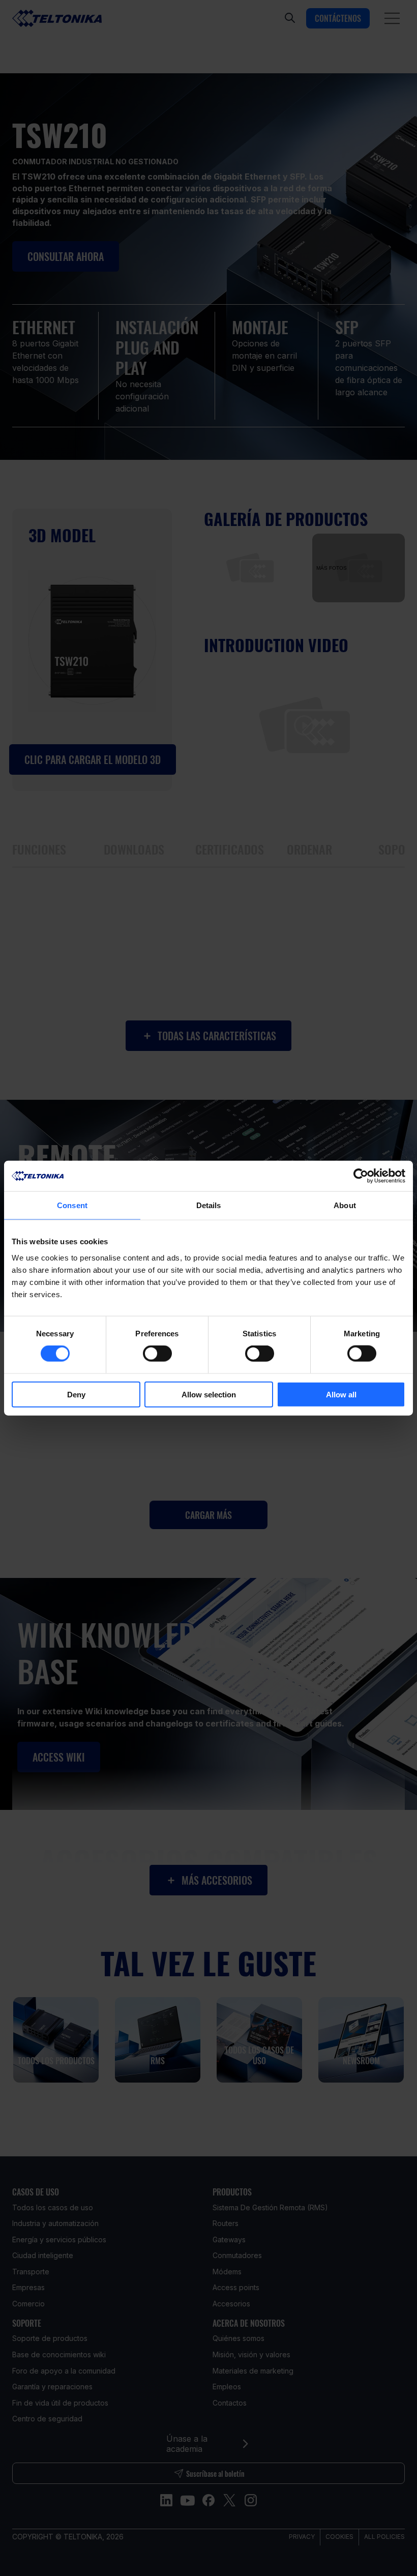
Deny (76, 1394)
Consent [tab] (72, 1205)
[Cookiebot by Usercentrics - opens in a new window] (361, 1176)
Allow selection (209, 1394)
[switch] (157, 1354)
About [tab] (345, 1205)
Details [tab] (209, 1205)
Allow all (341, 1394)
